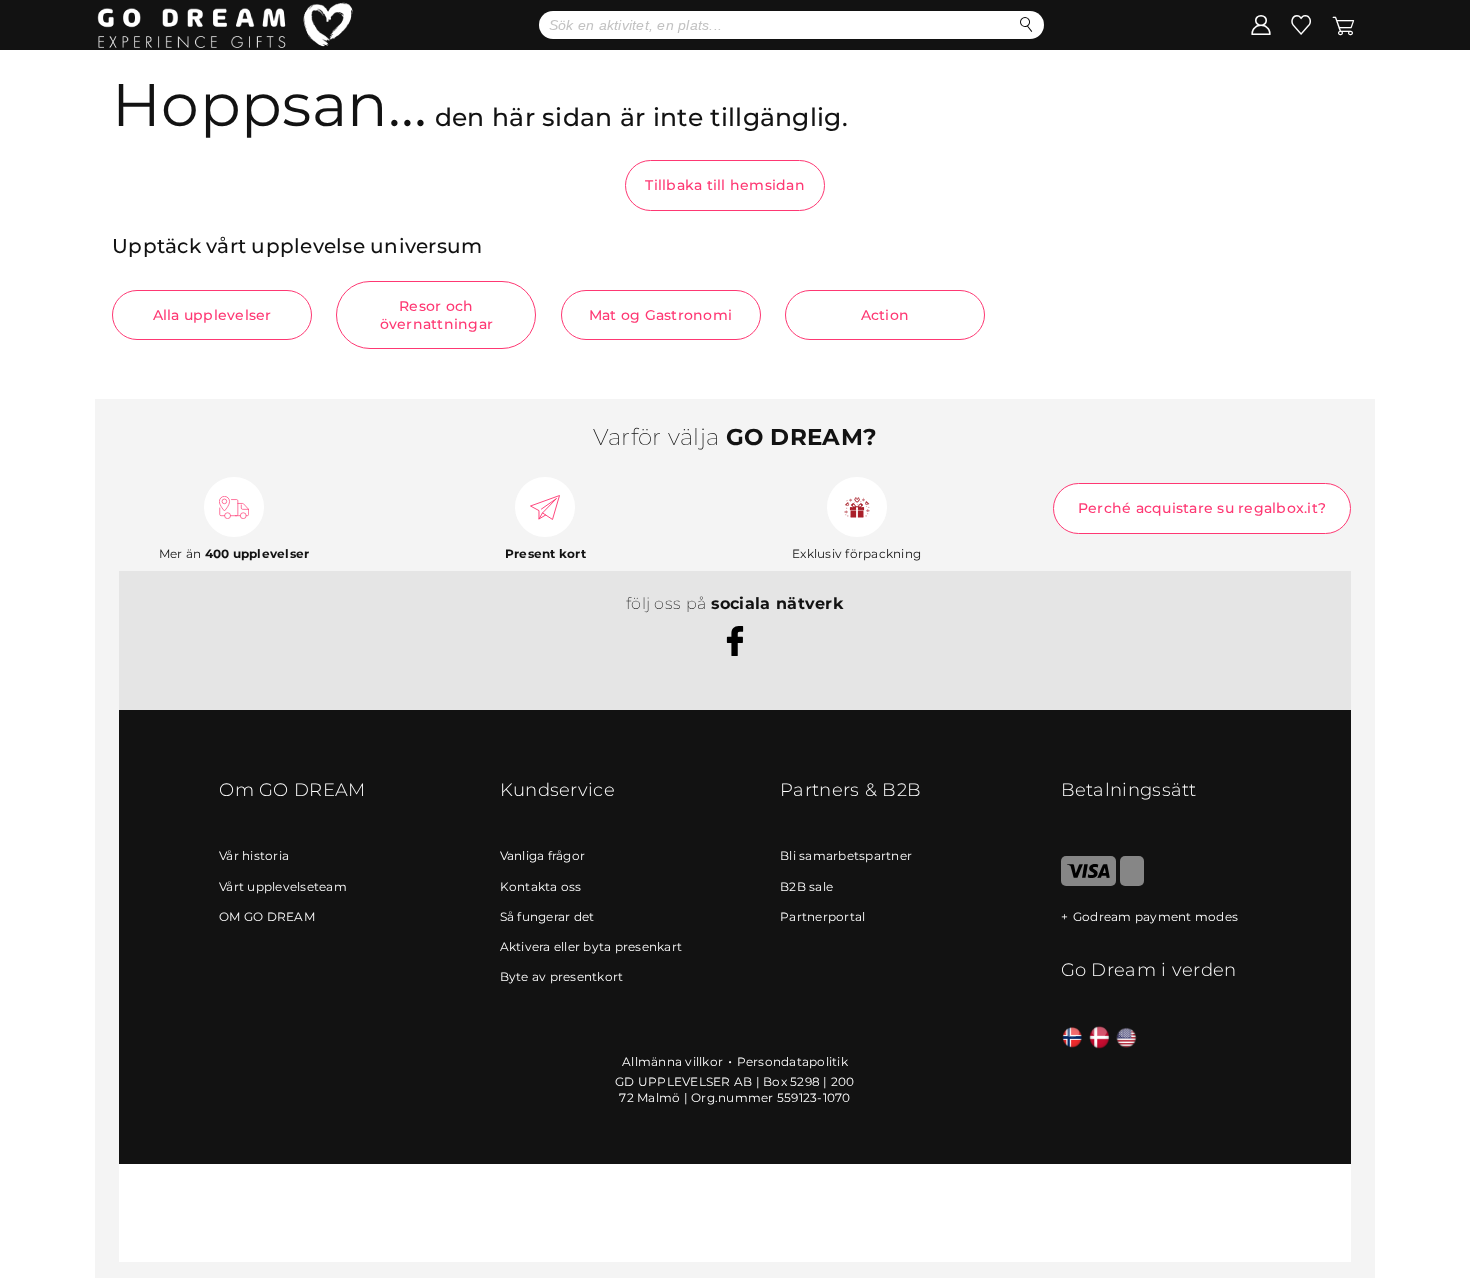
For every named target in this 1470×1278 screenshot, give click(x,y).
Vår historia (254, 855)
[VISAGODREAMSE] (1088, 881)
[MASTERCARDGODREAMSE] (1132, 881)
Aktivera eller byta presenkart (591, 946)
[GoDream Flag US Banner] (1126, 1038)
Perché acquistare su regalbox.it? (1202, 508)
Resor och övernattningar (437, 315)
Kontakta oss (541, 886)
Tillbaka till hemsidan (725, 185)
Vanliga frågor (543, 855)
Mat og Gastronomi (660, 315)
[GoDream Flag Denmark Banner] (1099, 1038)
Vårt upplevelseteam (283, 886)
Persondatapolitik (792, 1061)
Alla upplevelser (212, 315)
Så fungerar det (547, 916)
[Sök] (1026, 24)
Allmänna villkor (672, 1061)
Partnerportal (822, 916)
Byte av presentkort (562, 976)
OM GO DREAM (267, 916)
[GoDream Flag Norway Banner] (1072, 1038)
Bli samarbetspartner (846, 855)
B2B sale (806, 886)
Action (885, 315)
